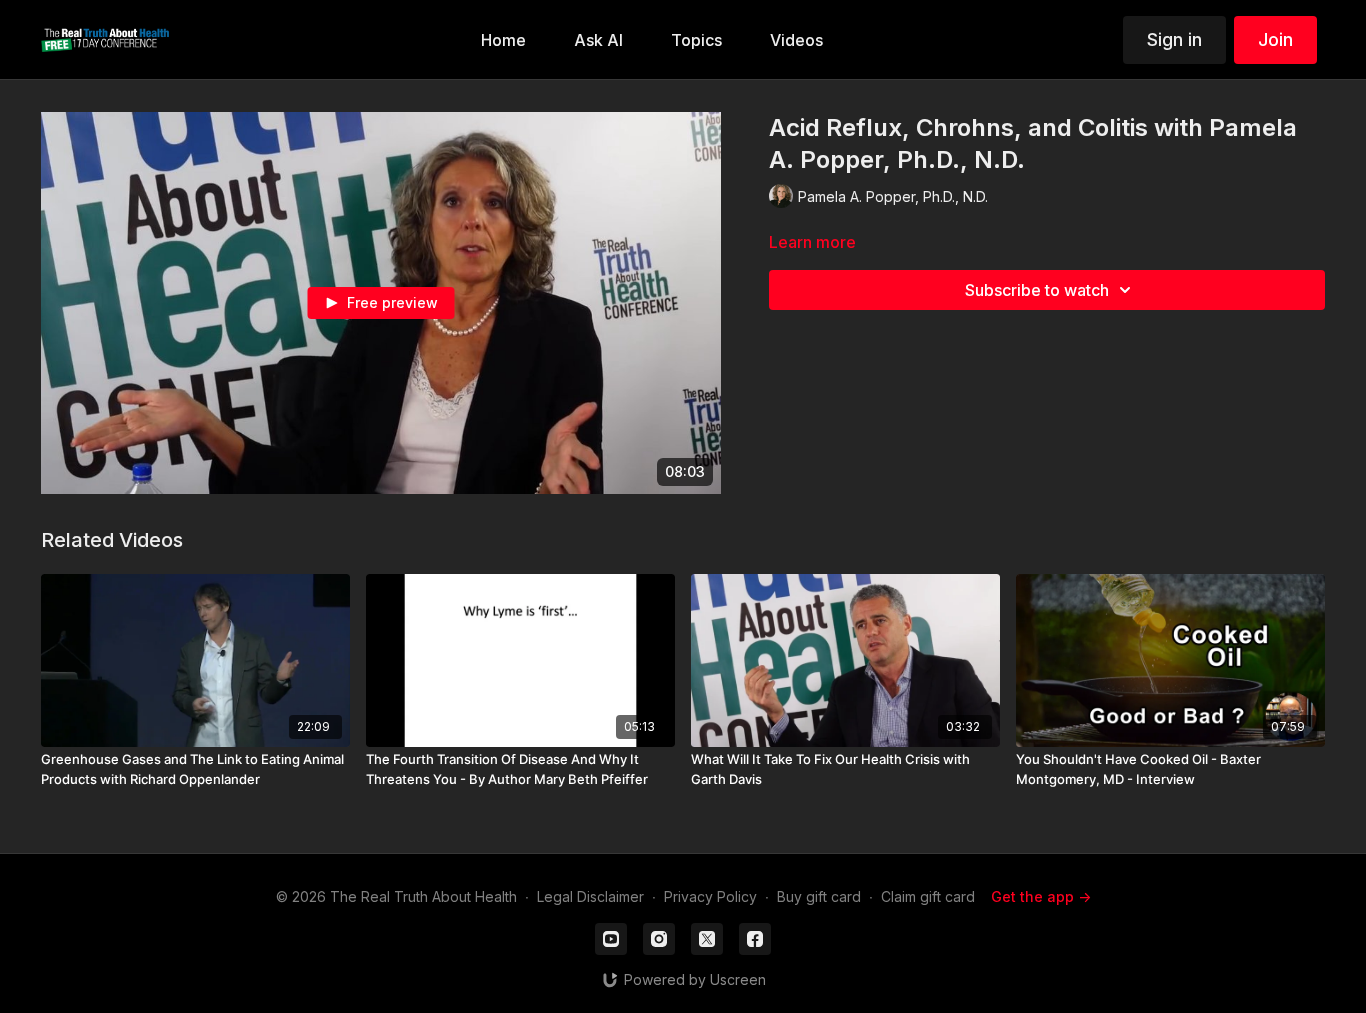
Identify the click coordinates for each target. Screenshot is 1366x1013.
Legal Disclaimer (590, 896)
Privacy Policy (710, 896)
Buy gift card (819, 896)
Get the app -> (1041, 896)
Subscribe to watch (1037, 290)
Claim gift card (928, 896)
